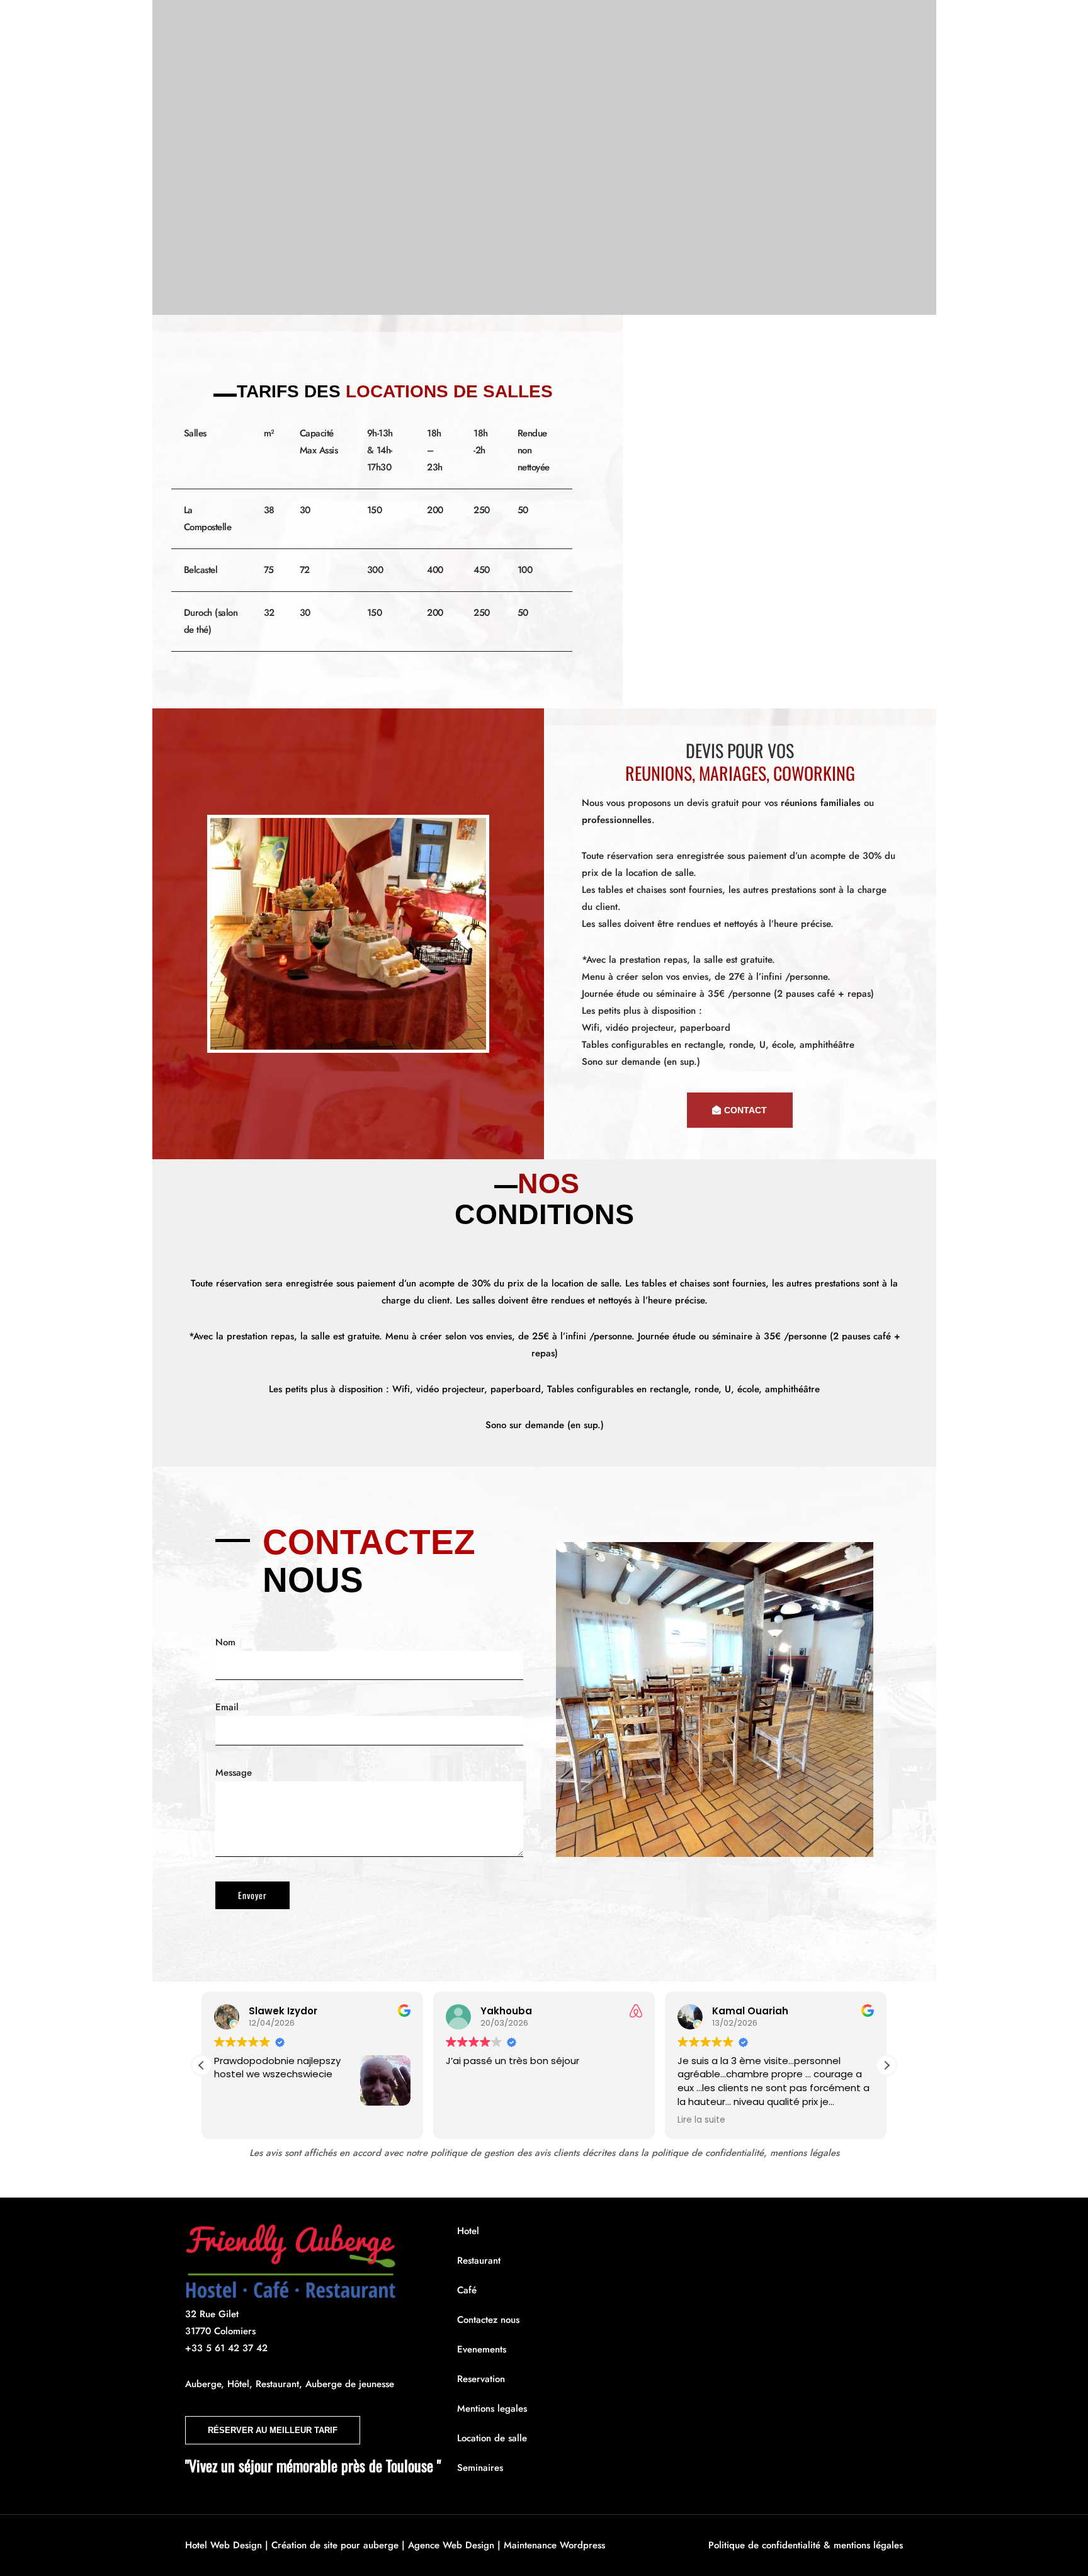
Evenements (516, 23)
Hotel (355, 23)
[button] (887, 2065)
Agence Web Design (451, 2545)
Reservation (640, 23)
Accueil (309, 23)
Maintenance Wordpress (554, 2545)
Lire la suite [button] (701, 2120)
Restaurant (409, 23)
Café (461, 23)
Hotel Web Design (224, 2545)
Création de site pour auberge (335, 2545)
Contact (579, 23)
